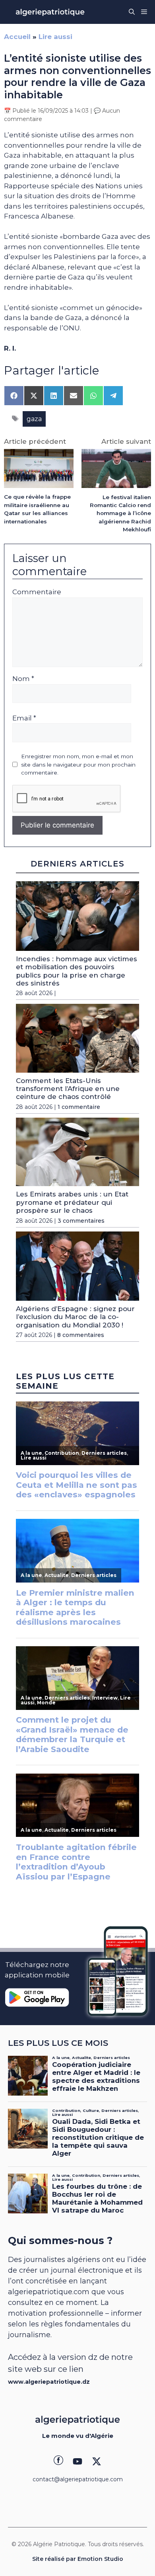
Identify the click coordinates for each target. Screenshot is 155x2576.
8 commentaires (81, 1335)
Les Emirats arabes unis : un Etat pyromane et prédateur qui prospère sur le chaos (72, 1202)
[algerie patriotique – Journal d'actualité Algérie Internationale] (50, 12)
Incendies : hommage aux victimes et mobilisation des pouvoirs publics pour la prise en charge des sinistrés (77, 971)
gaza (34, 419)
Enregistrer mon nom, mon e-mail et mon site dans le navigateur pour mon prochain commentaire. (78, 764)
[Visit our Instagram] (77, 2461)
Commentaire (37, 592)
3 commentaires (81, 1221)
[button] (132, 12)
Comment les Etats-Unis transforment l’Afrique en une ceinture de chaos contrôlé (68, 1089)
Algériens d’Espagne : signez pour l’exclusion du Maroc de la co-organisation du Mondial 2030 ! (75, 1317)
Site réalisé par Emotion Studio (78, 2559)
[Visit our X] (97, 2461)
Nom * (23, 679)
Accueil (17, 37)
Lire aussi (55, 37)
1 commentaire (79, 1107)
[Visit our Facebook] (58, 2461)
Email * (24, 718)
